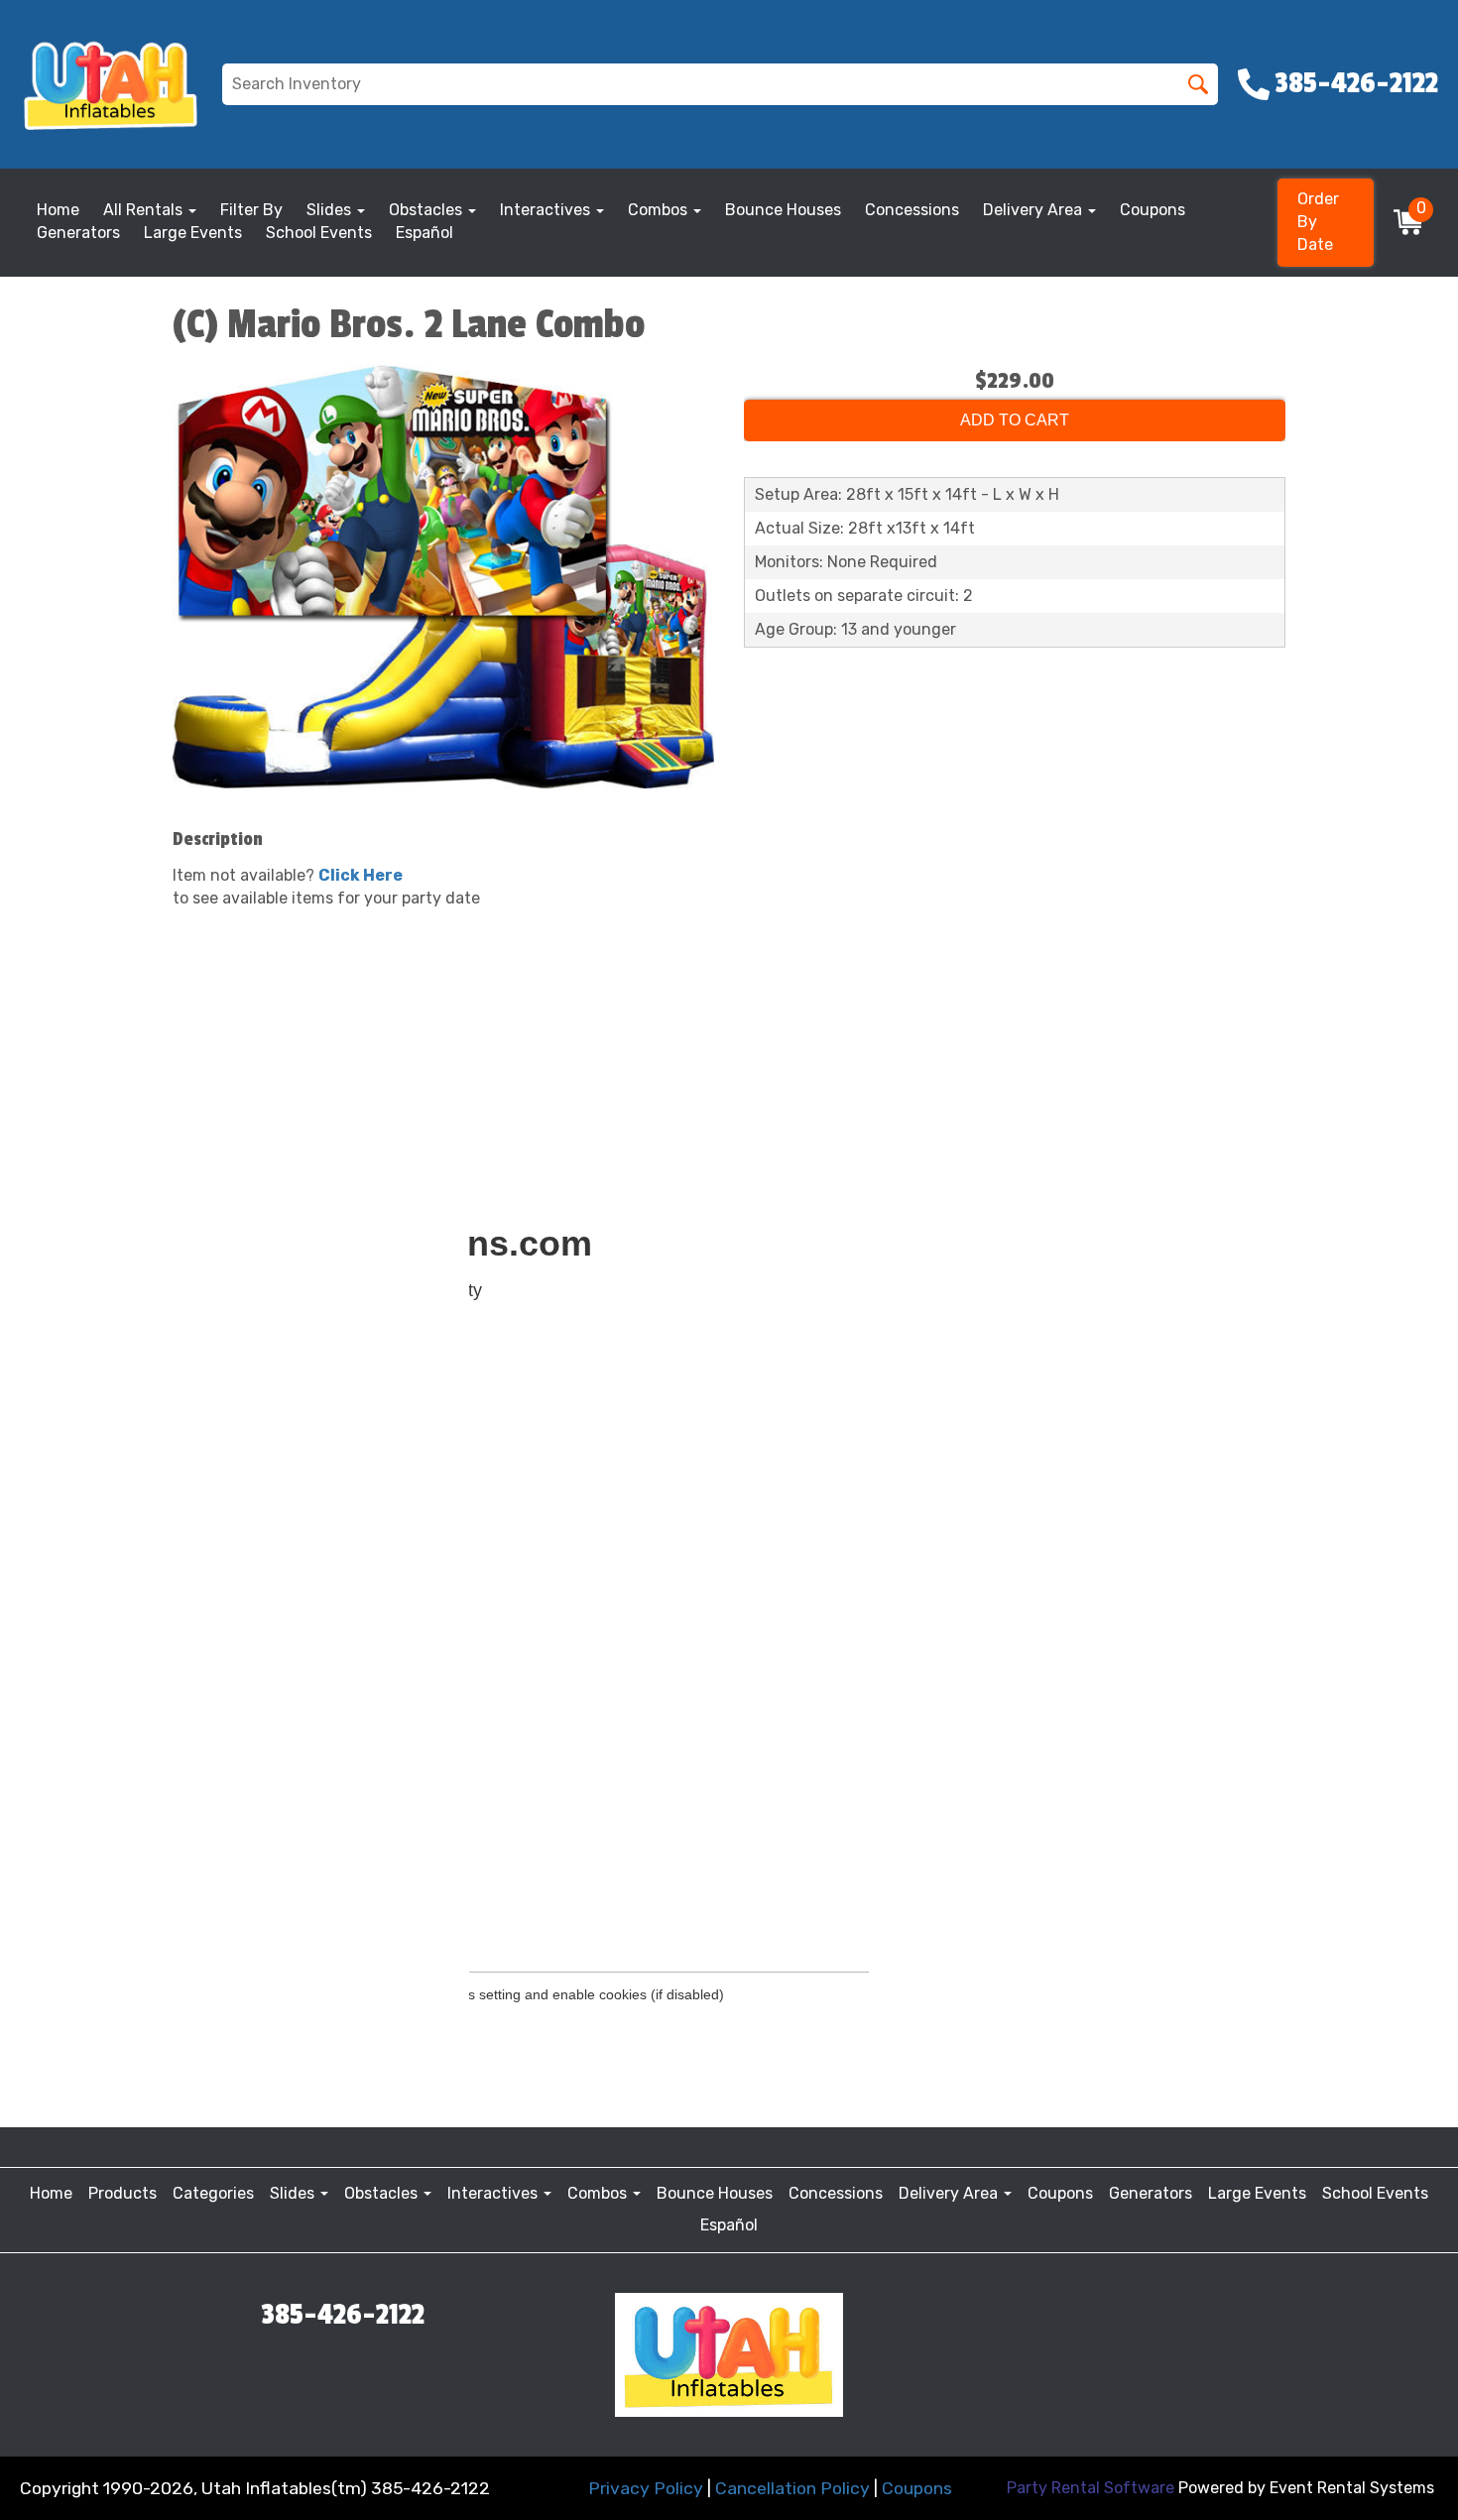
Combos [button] (660, 210)
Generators (78, 233)
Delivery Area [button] (1034, 210)
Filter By (251, 210)
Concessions (912, 210)
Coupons (1153, 210)
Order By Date (1318, 222)
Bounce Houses (783, 210)
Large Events (193, 233)
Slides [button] (331, 210)
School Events (319, 233)
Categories (213, 2193)
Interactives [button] (547, 210)
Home (58, 210)
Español (425, 233)
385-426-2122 (343, 2315)
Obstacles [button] (427, 210)
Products (122, 2193)
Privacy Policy (646, 2488)
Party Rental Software (1091, 2488)
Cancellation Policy (792, 2488)
